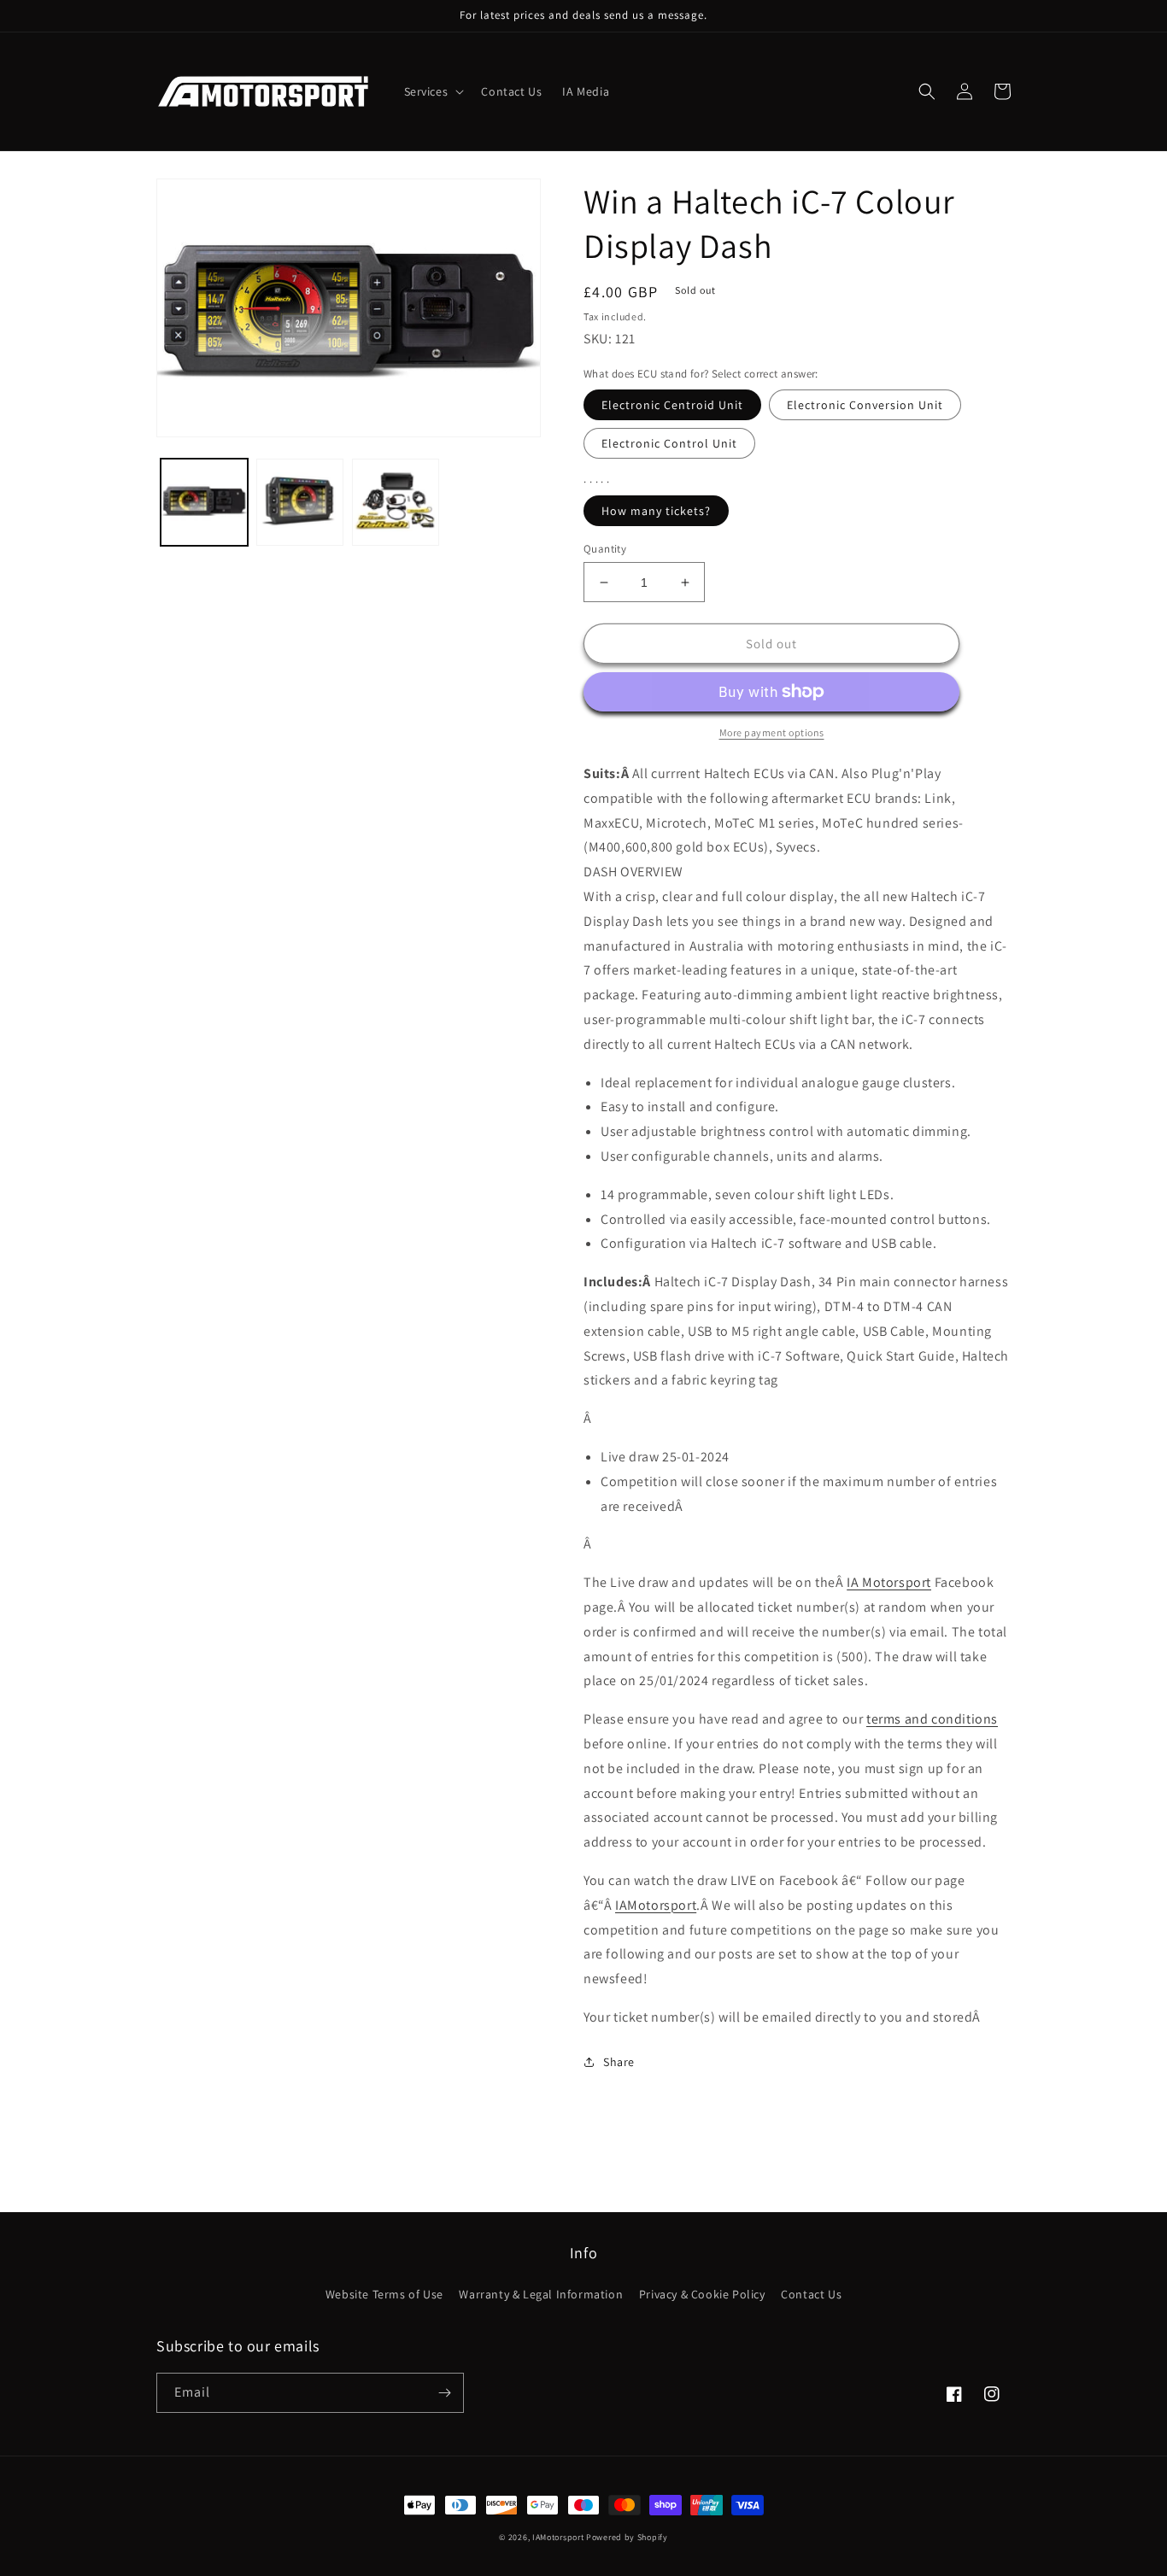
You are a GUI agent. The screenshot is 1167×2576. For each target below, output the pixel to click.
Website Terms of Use (384, 2294)
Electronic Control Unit (669, 443)
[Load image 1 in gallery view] (204, 502)
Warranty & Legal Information (541, 2294)
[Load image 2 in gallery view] (300, 502)
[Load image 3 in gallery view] (396, 502)
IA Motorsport (889, 1582)
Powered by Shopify (627, 2537)
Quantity (605, 549)
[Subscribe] (444, 2393)
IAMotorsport (656, 1905)
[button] (433, 91)
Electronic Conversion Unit (865, 405)
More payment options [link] (772, 732)
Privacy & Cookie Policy (702, 2294)
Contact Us (811, 2294)
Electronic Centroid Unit (672, 405)
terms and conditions (932, 1719)
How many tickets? (656, 511)
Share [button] (619, 2062)
